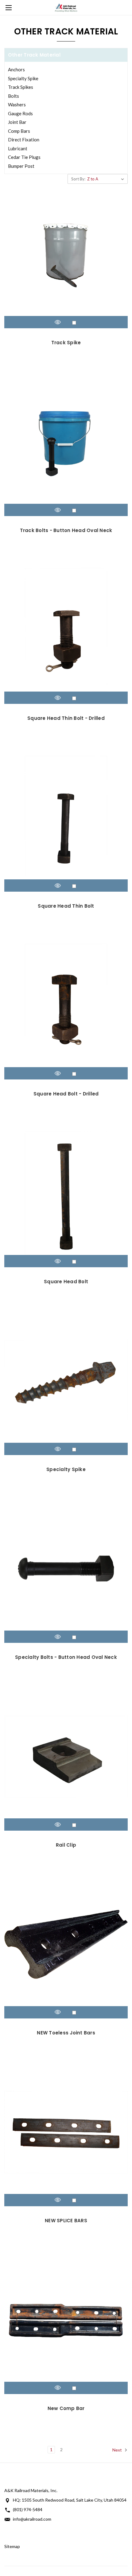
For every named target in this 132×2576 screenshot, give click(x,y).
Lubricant (18, 148)
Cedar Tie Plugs (24, 157)
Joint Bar (17, 122)
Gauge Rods (20, 113)
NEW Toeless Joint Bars (66, 2033)
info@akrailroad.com (32, 2519)
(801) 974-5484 (28, 2509)
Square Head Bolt (66, 1282)
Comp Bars (19, 131)
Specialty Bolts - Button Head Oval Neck (66, 1657)
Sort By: (78, 179)
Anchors (16, 69)
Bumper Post (21, 166)
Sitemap (12, 2546)
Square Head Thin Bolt (66, 906)
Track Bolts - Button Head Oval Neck (66, 530)
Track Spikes (21, 87)
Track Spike (66, 343)
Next (118, 2450)
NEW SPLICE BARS (66, 2221)
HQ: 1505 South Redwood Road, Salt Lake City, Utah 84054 (70, 2500)
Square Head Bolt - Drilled (66, 1094)
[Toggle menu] (8, 8)
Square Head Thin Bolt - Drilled (66, 718)
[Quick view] (58, 322)
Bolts (14, 96)
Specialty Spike (23, 78)
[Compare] (74, 323)
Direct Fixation (24, 140)
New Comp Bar (66, 2408)
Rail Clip (66, 1845)
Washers (17, 105)
